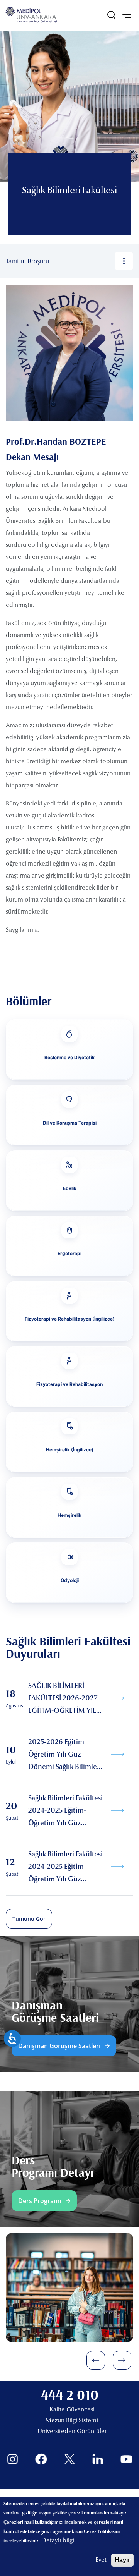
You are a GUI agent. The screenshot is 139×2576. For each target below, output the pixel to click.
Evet (101, 2560)
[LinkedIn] (98, 2459)
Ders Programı (40, 2201)
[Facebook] (41, 2459)
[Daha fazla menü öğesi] (124, 261)
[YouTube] (126, 2459)
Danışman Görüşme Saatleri (59, 2046)
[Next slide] (122, 2360)
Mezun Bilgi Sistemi (72, 2421)
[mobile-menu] (127, 15)
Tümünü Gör (29, 1919)
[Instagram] (13, 2459)
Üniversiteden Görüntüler (72, 2432)
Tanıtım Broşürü (27, 261)
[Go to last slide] (96, 2360)
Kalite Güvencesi (72, 2410)
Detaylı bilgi (58, 2541)
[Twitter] (70, 2459)
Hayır (122, 2560)
